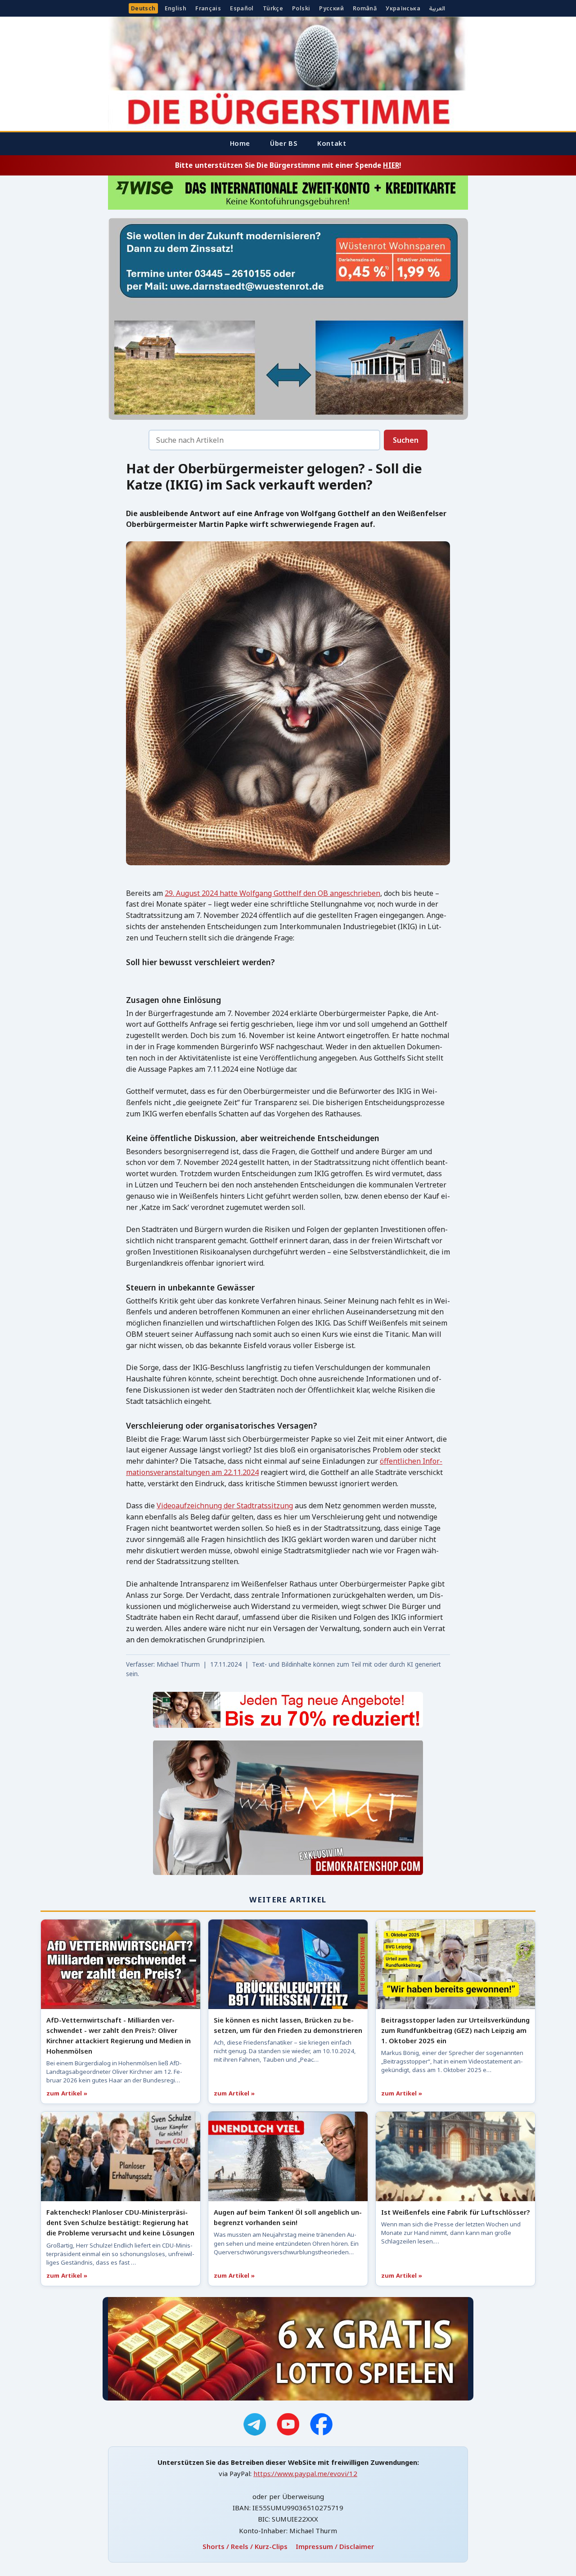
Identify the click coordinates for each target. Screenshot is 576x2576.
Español (242, 8)
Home (240, 143)
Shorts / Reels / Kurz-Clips (245, 2546)
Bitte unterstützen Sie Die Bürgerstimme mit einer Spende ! (288, 165)
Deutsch (143, 8)
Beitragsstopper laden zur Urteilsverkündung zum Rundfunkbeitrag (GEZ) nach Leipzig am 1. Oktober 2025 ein (455, 2030)
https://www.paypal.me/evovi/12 (305, 2473)
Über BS (284, 143)
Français (208, 8)
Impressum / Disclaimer (335, 2546)
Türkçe (273, 8)
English (176, 8)
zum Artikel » (67, 2093)
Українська (403, 8)
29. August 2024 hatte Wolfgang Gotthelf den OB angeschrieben (272, 893)
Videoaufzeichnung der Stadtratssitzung (225, 1506)
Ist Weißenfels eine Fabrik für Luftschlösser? (455, 2212)
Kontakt (332, 143)
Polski (301, 8)
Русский (331, 8)
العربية (437, 8)
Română (365, 8)
